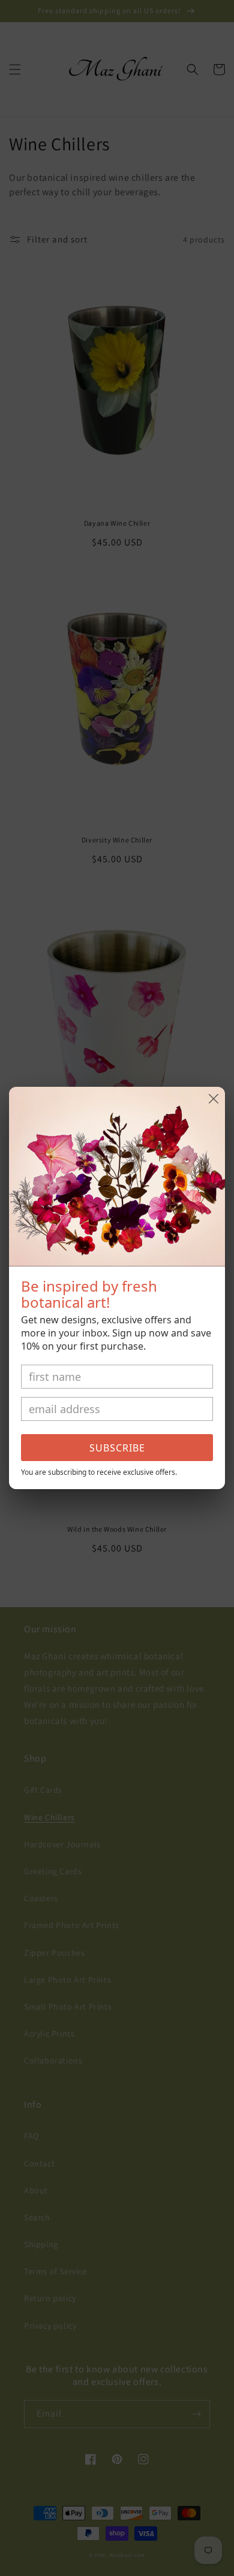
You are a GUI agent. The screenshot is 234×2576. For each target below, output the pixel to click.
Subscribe (117, 1448)
